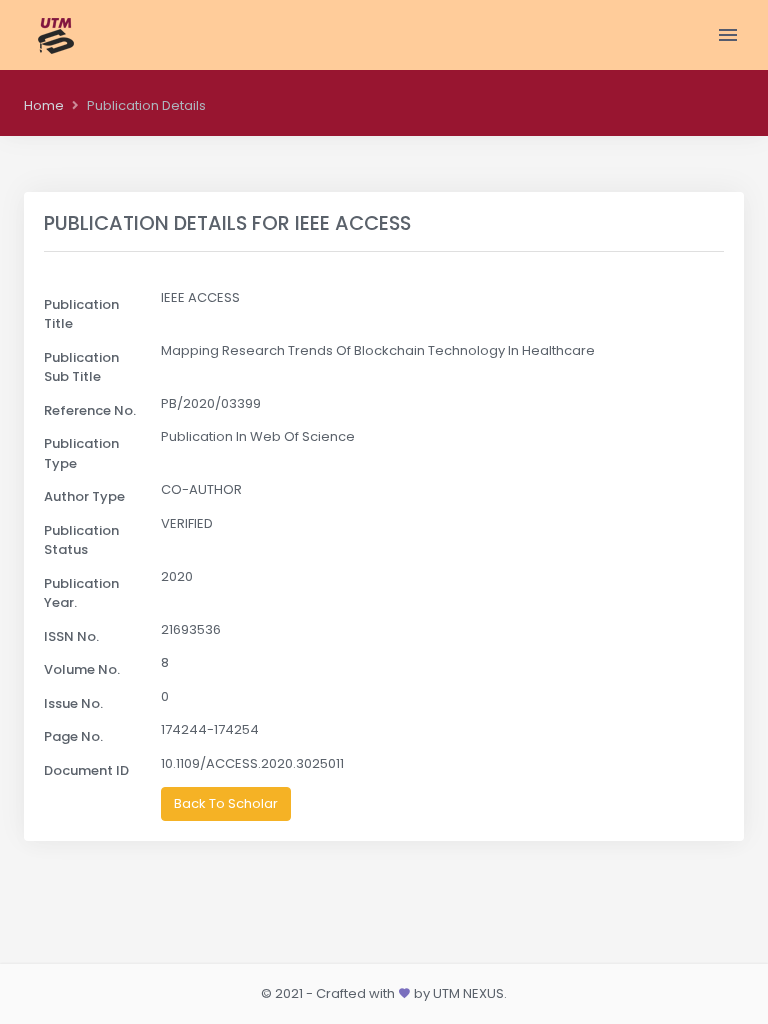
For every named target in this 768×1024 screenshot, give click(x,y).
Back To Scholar (226, 803)
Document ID (86, 770)
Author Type (84, 496)
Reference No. (90, 410)
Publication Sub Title (81, 367)
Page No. (73, 736)
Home (44, 105)
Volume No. (82, 669)
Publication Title (81, 314)
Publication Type (81, 453)
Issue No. (73, 703)
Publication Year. (81, 593)
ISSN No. (71, 636)
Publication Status (81, 540)
